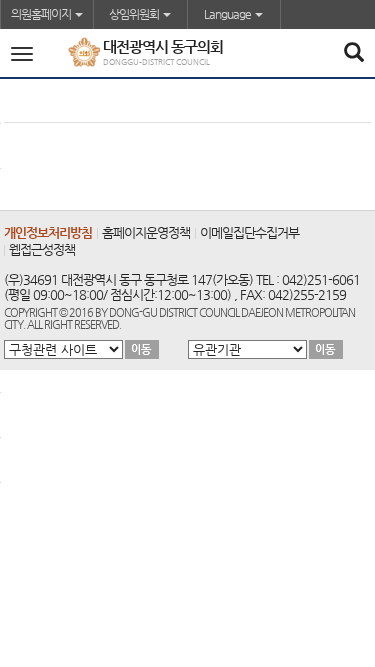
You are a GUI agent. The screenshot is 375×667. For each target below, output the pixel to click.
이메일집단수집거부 (249, 232)
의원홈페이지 (42, 14)
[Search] (353, 54)
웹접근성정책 (42, 249)
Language (228, 14)
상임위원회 (135, 14)
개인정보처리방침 (48, 232)
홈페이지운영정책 (146, 232)
